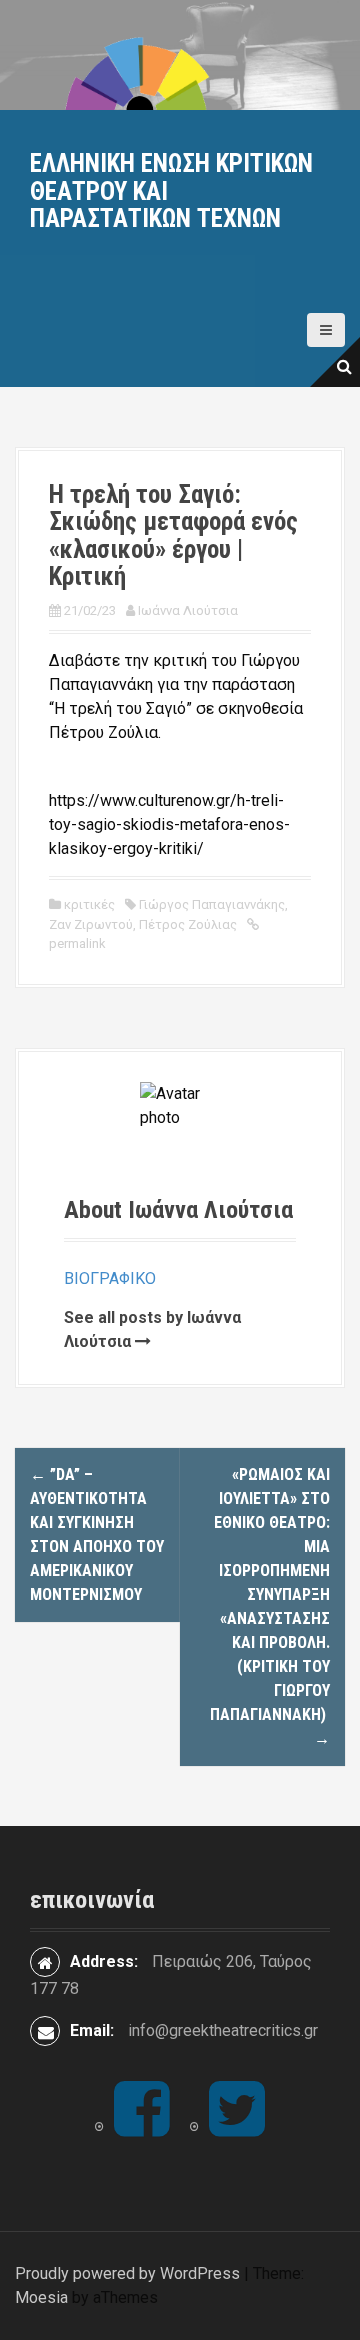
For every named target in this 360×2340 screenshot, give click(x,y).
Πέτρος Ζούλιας (188, 924)
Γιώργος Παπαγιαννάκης (212, 904)
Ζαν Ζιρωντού (91, 924)
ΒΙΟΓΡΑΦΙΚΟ (110, 1278)
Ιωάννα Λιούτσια (188, 610)
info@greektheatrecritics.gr (223, 2030)
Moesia (41, 2297)
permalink (77, 943)
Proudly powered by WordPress (127, 2273)
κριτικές (89, 904)
